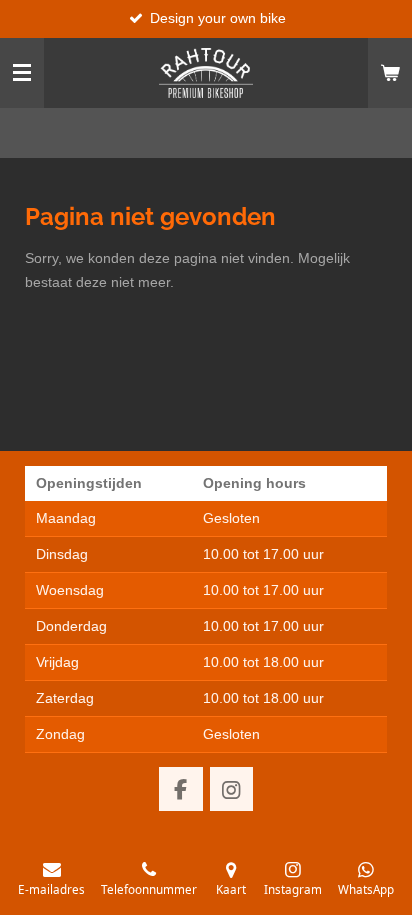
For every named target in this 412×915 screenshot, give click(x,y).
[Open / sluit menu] (22, 73)
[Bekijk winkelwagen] (390, 73)
